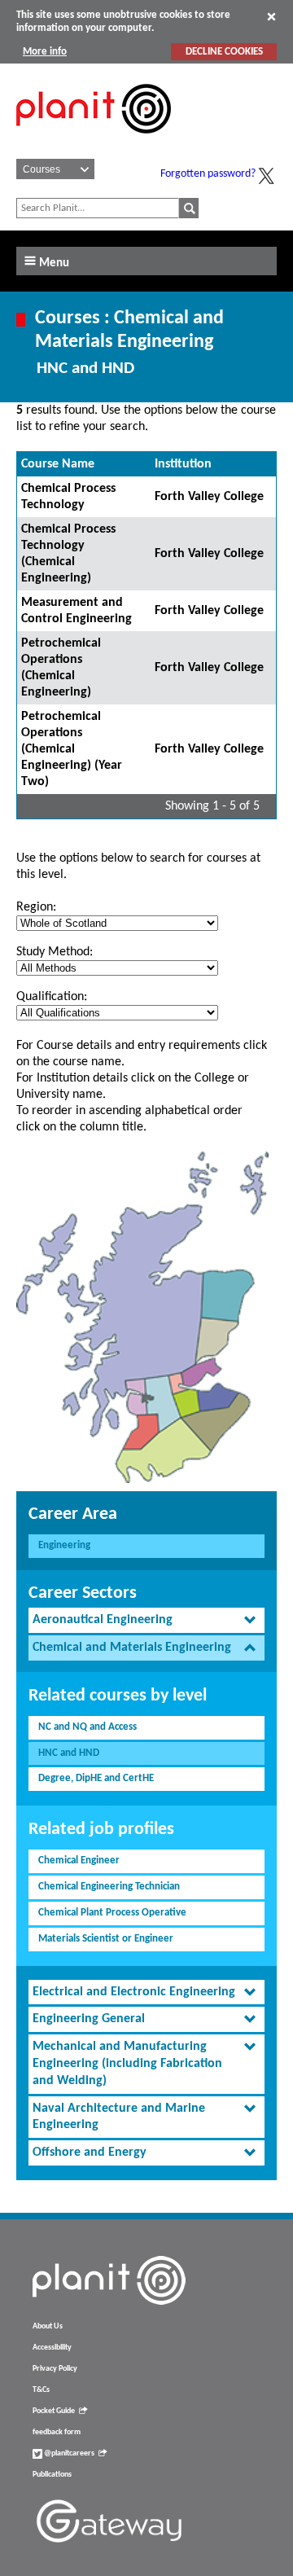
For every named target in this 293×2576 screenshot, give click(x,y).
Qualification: (52, 997)
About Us (48, 2326)
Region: (36, 907)
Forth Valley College (209, 497)
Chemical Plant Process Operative (112, 1913)
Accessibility (52, 2348)
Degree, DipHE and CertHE (96, 1778)
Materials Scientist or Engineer (106, 1939)
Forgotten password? (208, 174)
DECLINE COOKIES (224, 52)
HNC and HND (69, 1753)
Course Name (58, 464)
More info (45, 52)
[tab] (146, 1620)
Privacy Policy (55, 2369)
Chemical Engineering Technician (109, 1887)
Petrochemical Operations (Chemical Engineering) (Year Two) (72, 749)
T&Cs (41, 2390)
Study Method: (55, 952)
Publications (52, 2475)
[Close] (271, 16)
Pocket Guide (54, 2411)
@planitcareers (68, 2453)
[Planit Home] (94, 143)
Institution (183, 464)
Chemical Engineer (79, 1861)
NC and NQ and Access (87, 1727)
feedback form (57, 2432)
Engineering (64, 1545)
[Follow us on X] (266, 176)
